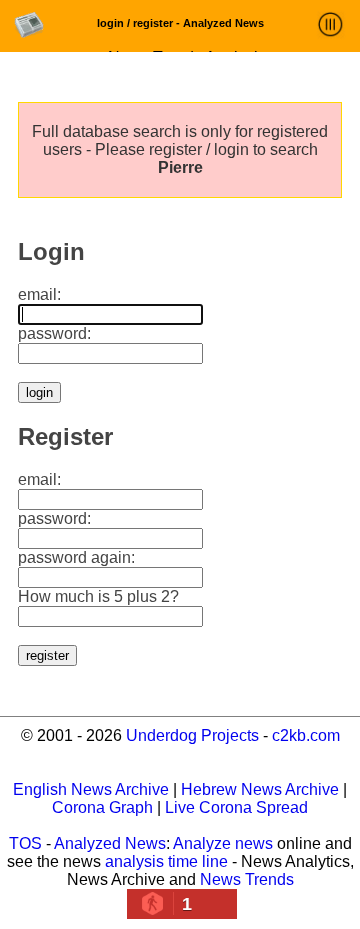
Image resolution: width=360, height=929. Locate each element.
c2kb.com (306, 735)
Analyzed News (110, 843)
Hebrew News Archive (260, 789)
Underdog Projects (192, 735)
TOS (25, 843)
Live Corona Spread (236, 807)
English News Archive (91, 789)
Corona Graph (102, 807)
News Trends (247, 879)
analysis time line (166, 861)
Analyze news (223, 843)
